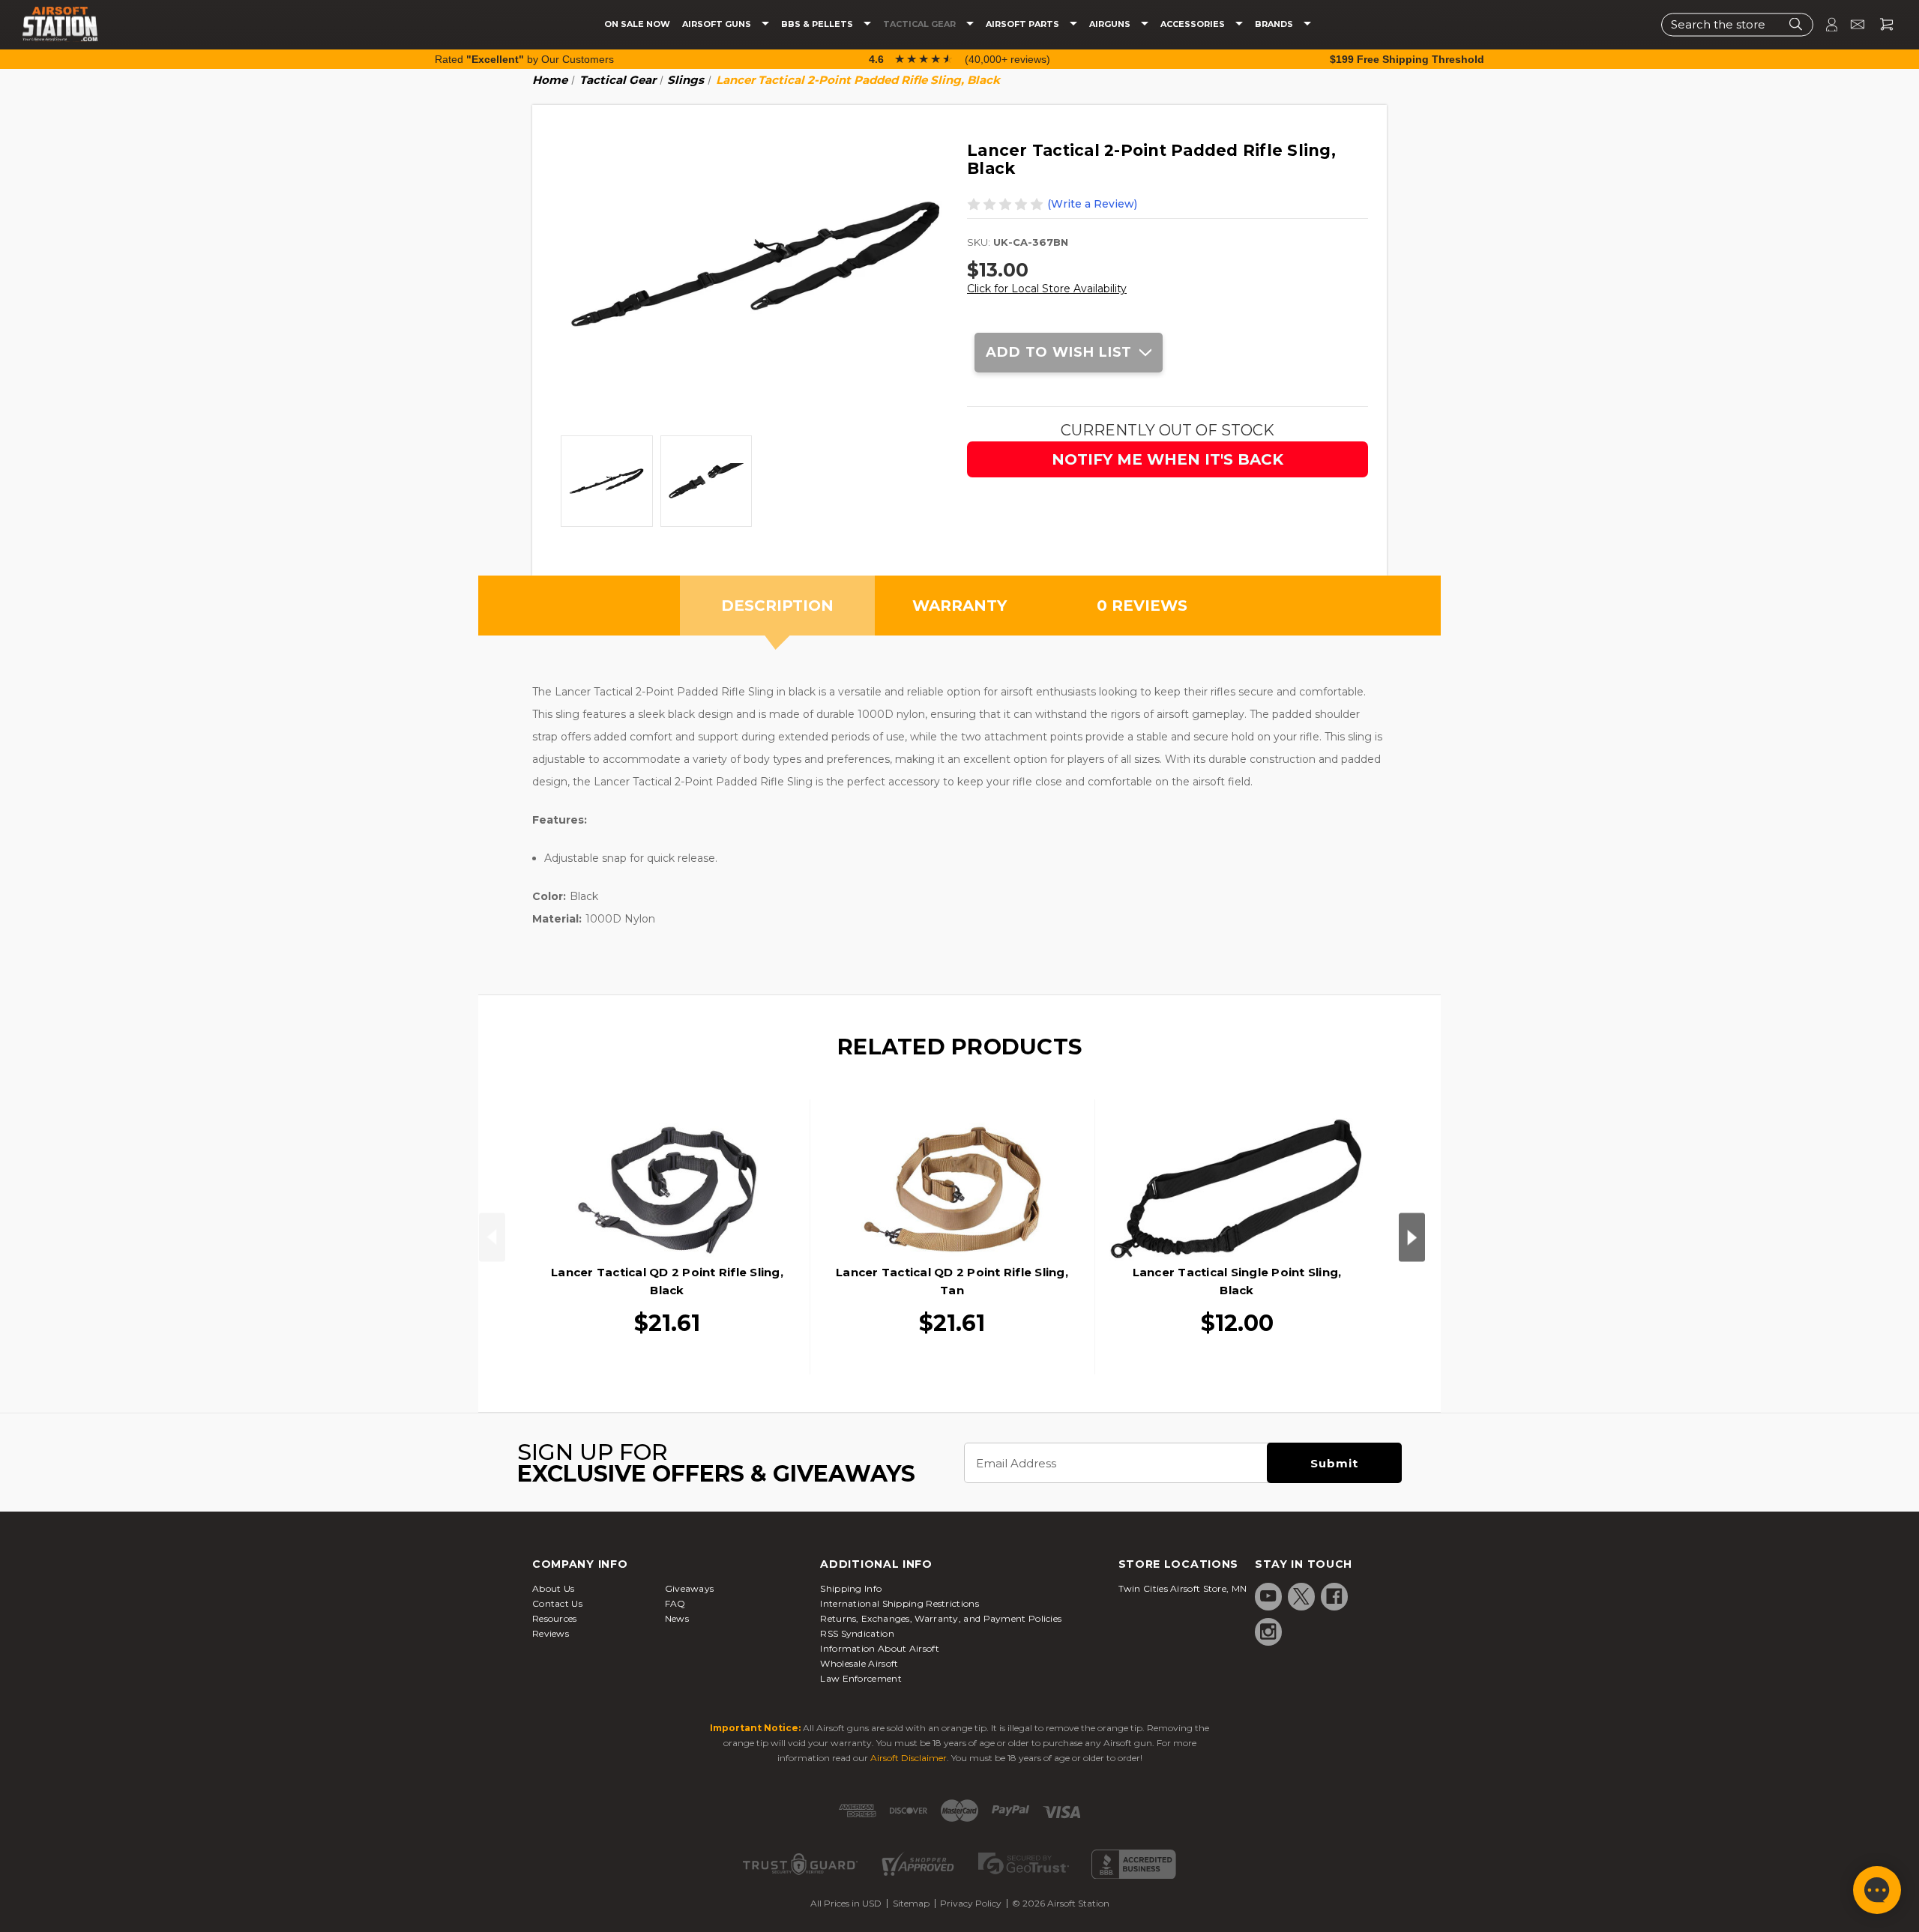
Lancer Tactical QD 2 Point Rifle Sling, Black (667, 1281)
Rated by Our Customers (524, 59)
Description (777, 606)
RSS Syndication (857, 1633)
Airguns (1111, 24)
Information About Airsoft (880, 1648)
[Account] (1825, 24)
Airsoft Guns (718, 24)
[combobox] (1737, 24)
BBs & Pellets (818, 24)
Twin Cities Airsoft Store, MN (1183, 1588)
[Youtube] (1268, 1596)
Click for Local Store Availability (1047, 289)
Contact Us (557, 1603)
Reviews (551, 1633)
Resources (555, 1618)
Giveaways (690, 1588)
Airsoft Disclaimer (909, 1758)
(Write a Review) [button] (1092, 204)
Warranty (959, 606)
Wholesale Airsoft (859, 1663)
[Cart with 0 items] (1881, 24)
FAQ (675, 1603)
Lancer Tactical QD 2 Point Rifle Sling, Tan (952, 1281)
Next (1412, 1237)
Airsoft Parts (1024, 24)
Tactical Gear (921, 24)
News (677, 1618)
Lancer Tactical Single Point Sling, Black (1237, 1281)
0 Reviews (1142, 606)
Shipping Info (851, 1588)
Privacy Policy (971, 1903)
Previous (492, 1237)
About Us (553, 1588)
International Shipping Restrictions (900, 1603)
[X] (1301, 1596)
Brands (1275, 24)
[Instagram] (1268, 1631)
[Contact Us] (1851, 24)
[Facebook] (1334, 1596)
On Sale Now (637, 24)
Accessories (1194, 24)
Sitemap (911, 1903)
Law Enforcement (861, 1678)
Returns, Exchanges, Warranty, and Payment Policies (941, 1618)
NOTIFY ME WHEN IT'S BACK (1168, 459)
